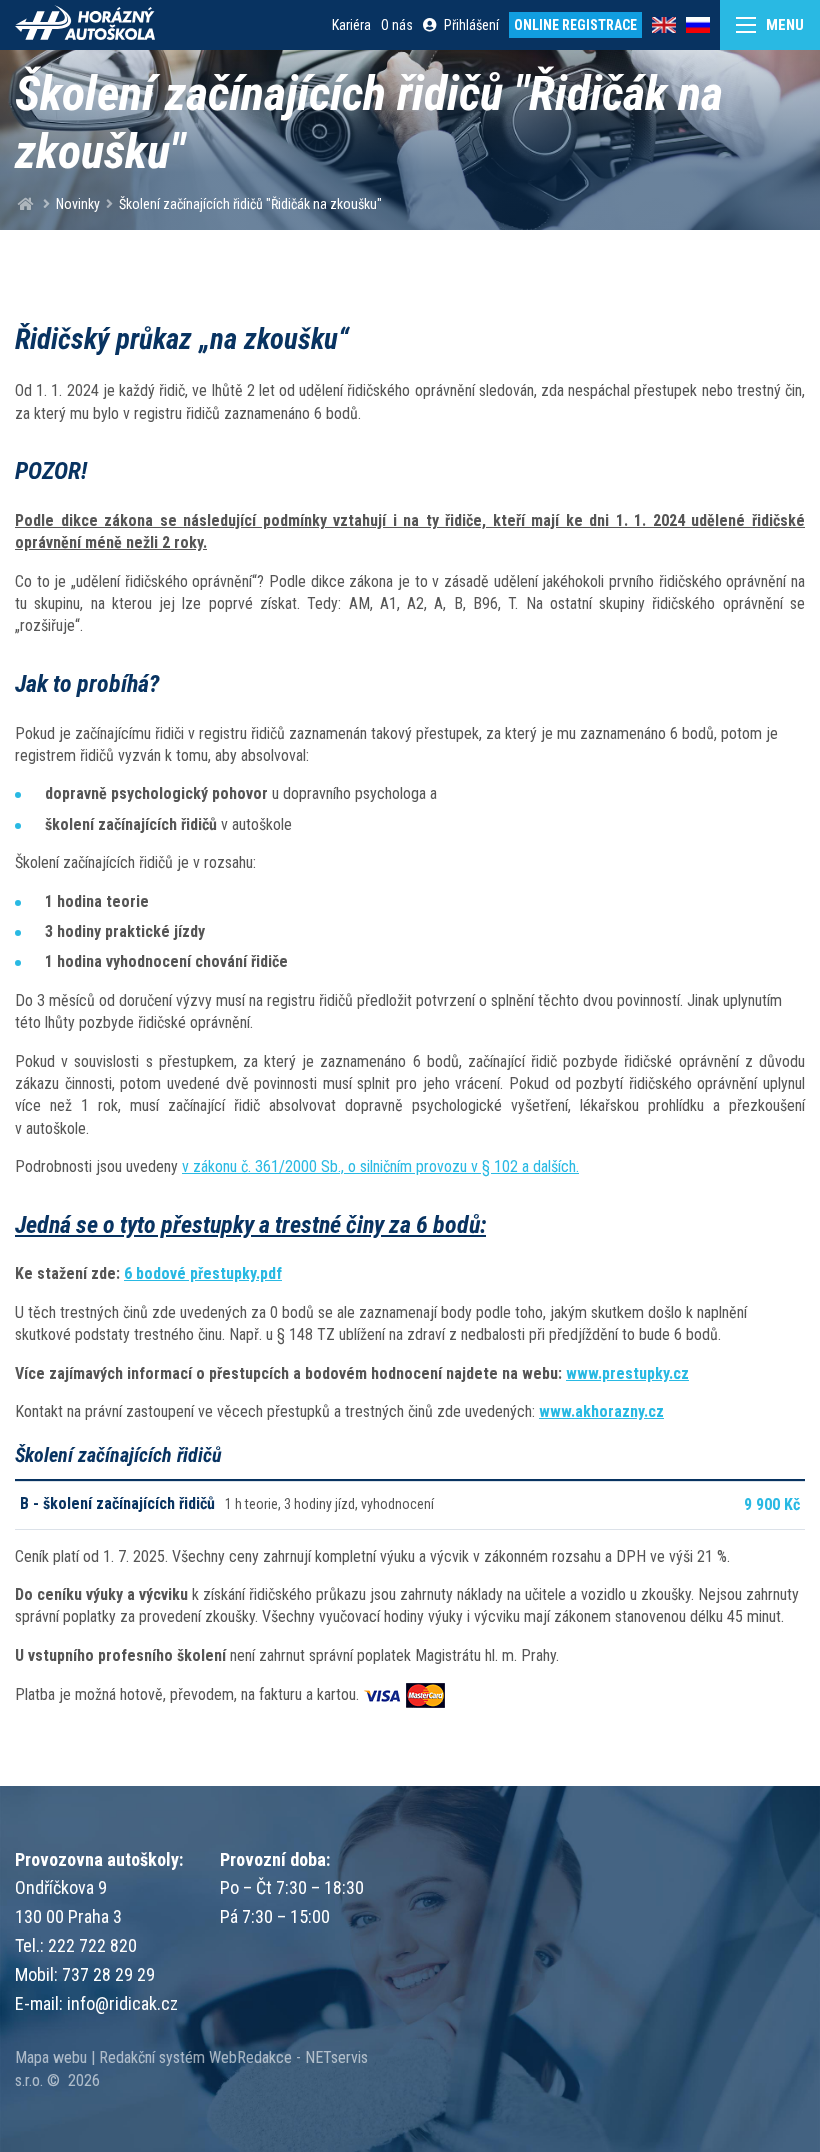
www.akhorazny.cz (601, 1411)
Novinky (78, 204)
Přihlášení (471, 25)
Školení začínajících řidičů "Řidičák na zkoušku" (250, 204)
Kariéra (351, 25)
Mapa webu (51, 2057)
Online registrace (575, 25)
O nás (397, 25)
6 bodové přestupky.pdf (203, 1273)
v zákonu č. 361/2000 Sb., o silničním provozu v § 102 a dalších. (380, 1166)
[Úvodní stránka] (85, 25)
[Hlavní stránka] (26, 204)
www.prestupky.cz (627, 1373)
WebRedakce (250, 2057)
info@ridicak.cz (122, 2003)
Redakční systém (152, 2057)
